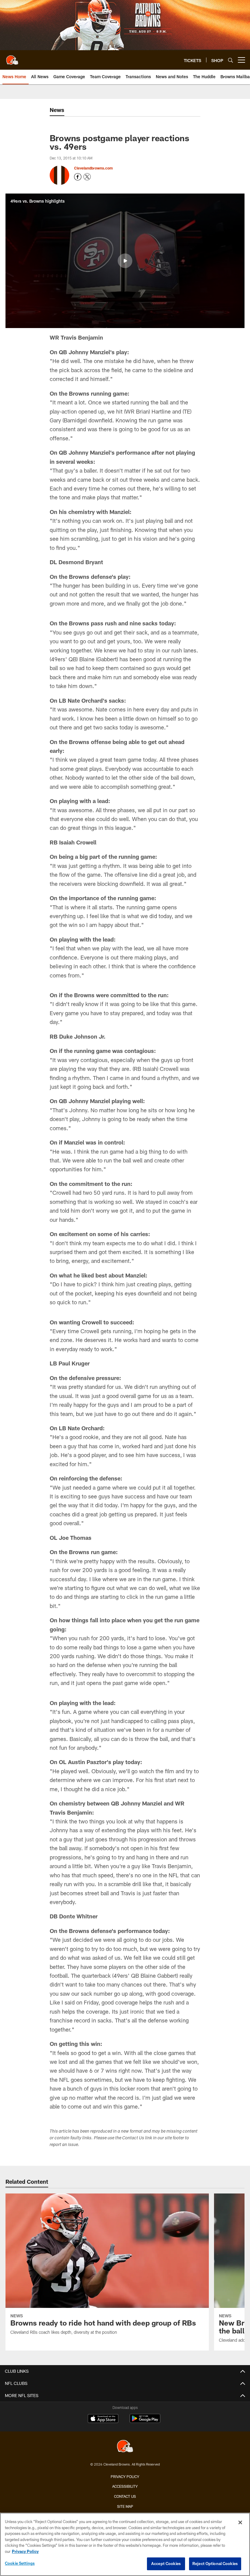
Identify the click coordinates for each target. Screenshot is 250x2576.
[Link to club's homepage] (12, 58)
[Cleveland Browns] (125, 2447)
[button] (125, 261)
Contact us (125, 2496)
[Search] (230, 60)
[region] (125, 2544)
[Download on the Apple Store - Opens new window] (103, 2419)
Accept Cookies (166, 2564)
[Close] (240, 2522)
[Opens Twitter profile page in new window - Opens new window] (87, 177)
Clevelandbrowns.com (93, 168)
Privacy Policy (125, 2476)
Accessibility (125, 2486)
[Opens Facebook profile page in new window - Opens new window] (78, 177)
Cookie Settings (20, 2563)
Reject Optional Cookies (215, 2564)
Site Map (125, 2506)
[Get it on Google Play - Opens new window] (145, 2422)
